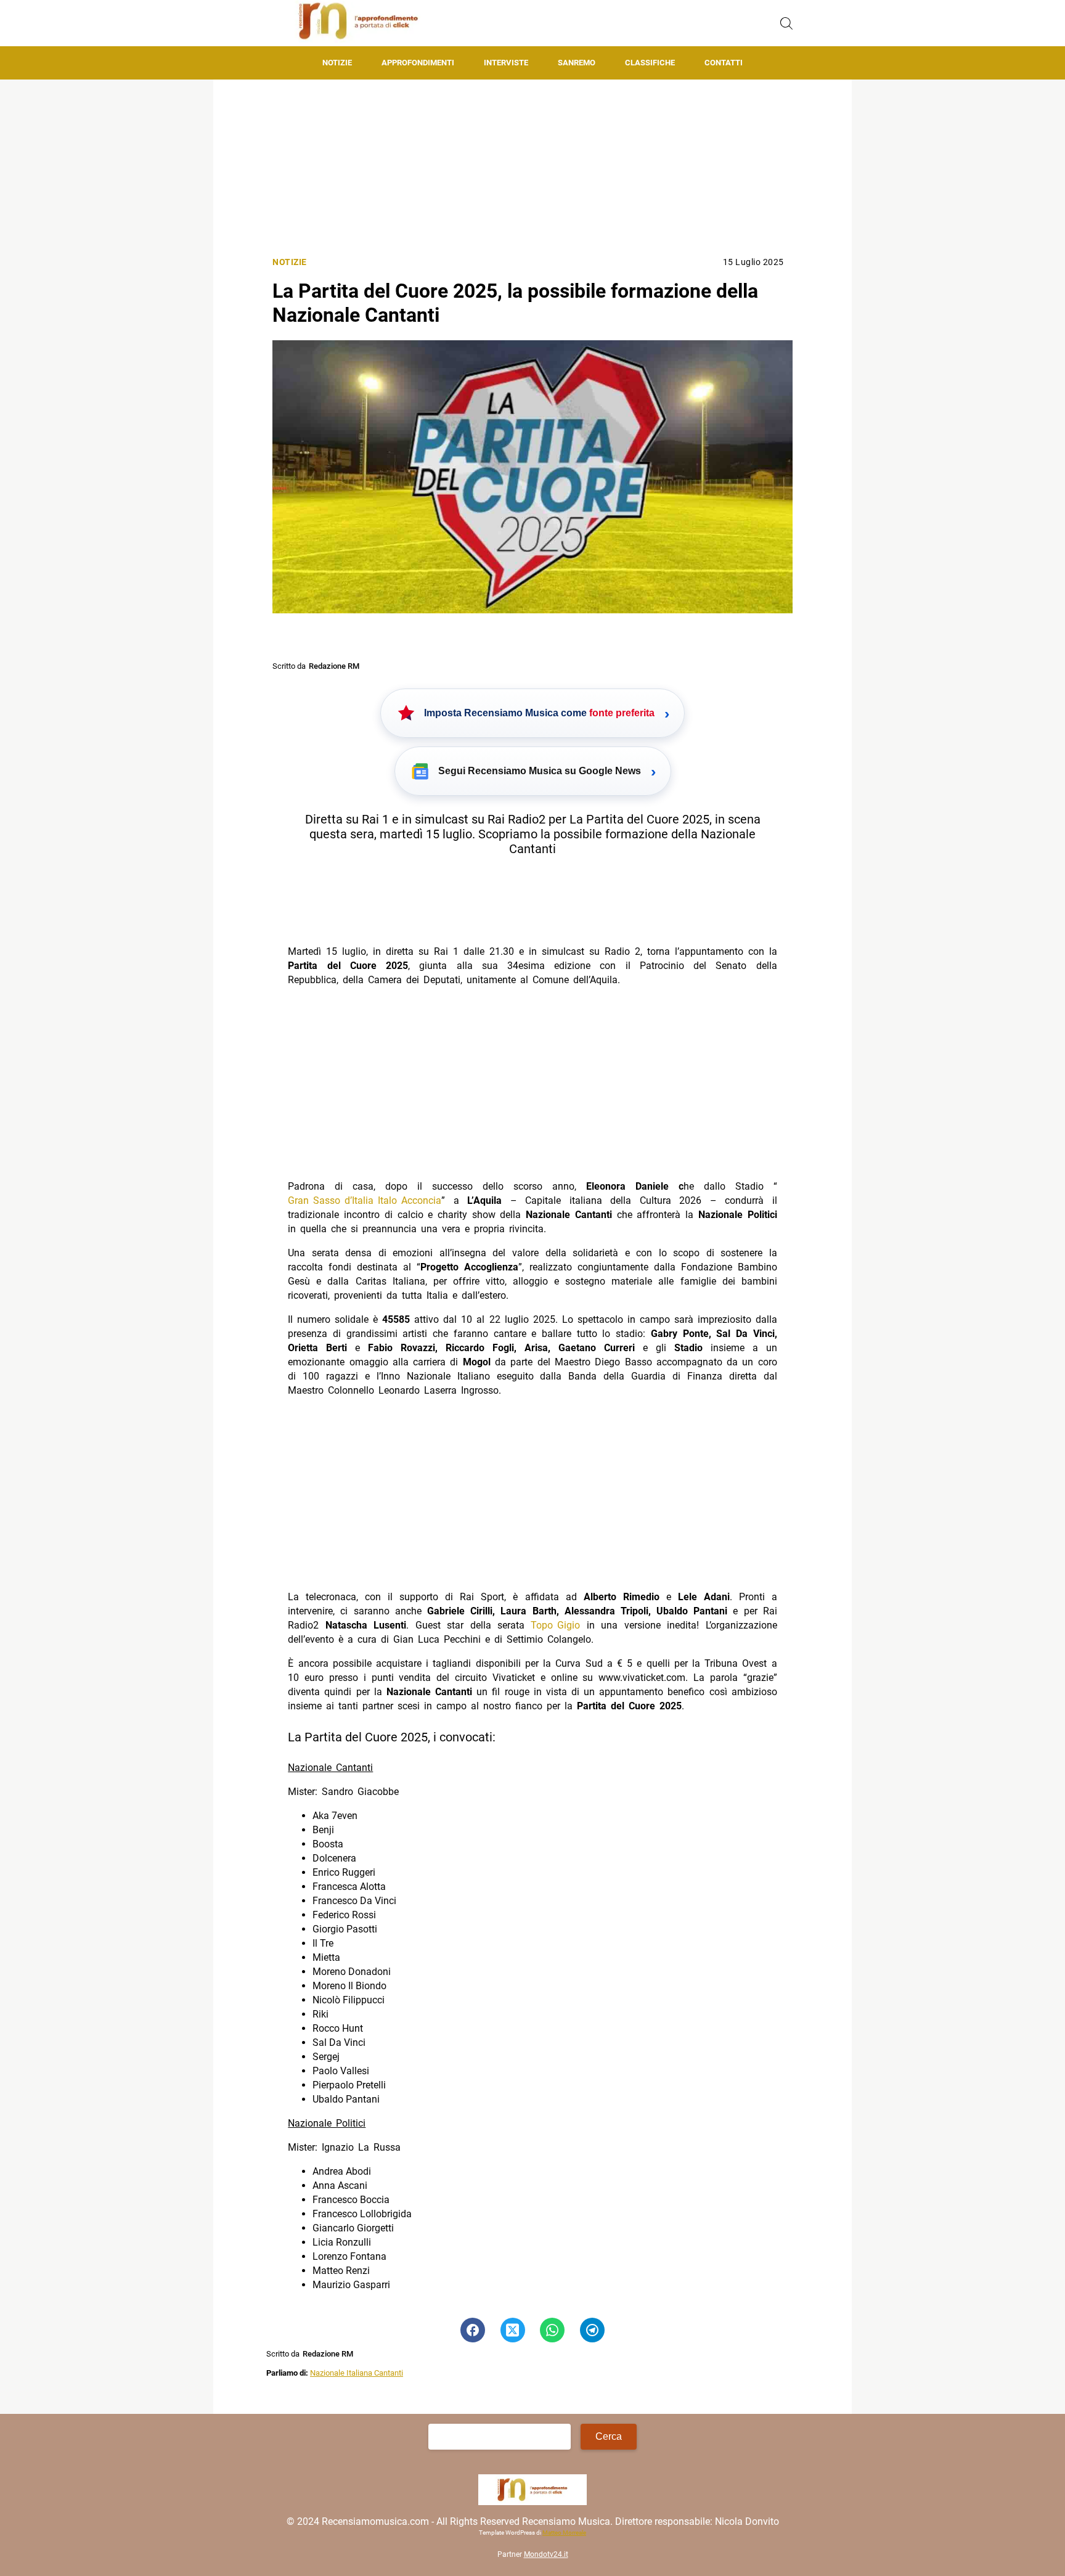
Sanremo (577, 63)
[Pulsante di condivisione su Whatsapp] (552, 2330)
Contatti (724, 63)
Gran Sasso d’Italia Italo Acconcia (365, 1200)
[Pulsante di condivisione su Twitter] (513, 2330)
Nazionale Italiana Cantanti (357, 2373)
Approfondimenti (418, 63)
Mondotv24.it (546, 2555)
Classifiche (650, 63)
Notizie (337, 63)
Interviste (506, 63)
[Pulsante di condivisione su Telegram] (592, 2330)
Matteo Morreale (564, 2533)
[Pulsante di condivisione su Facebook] (473, 2330)
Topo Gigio (555, 1625)
